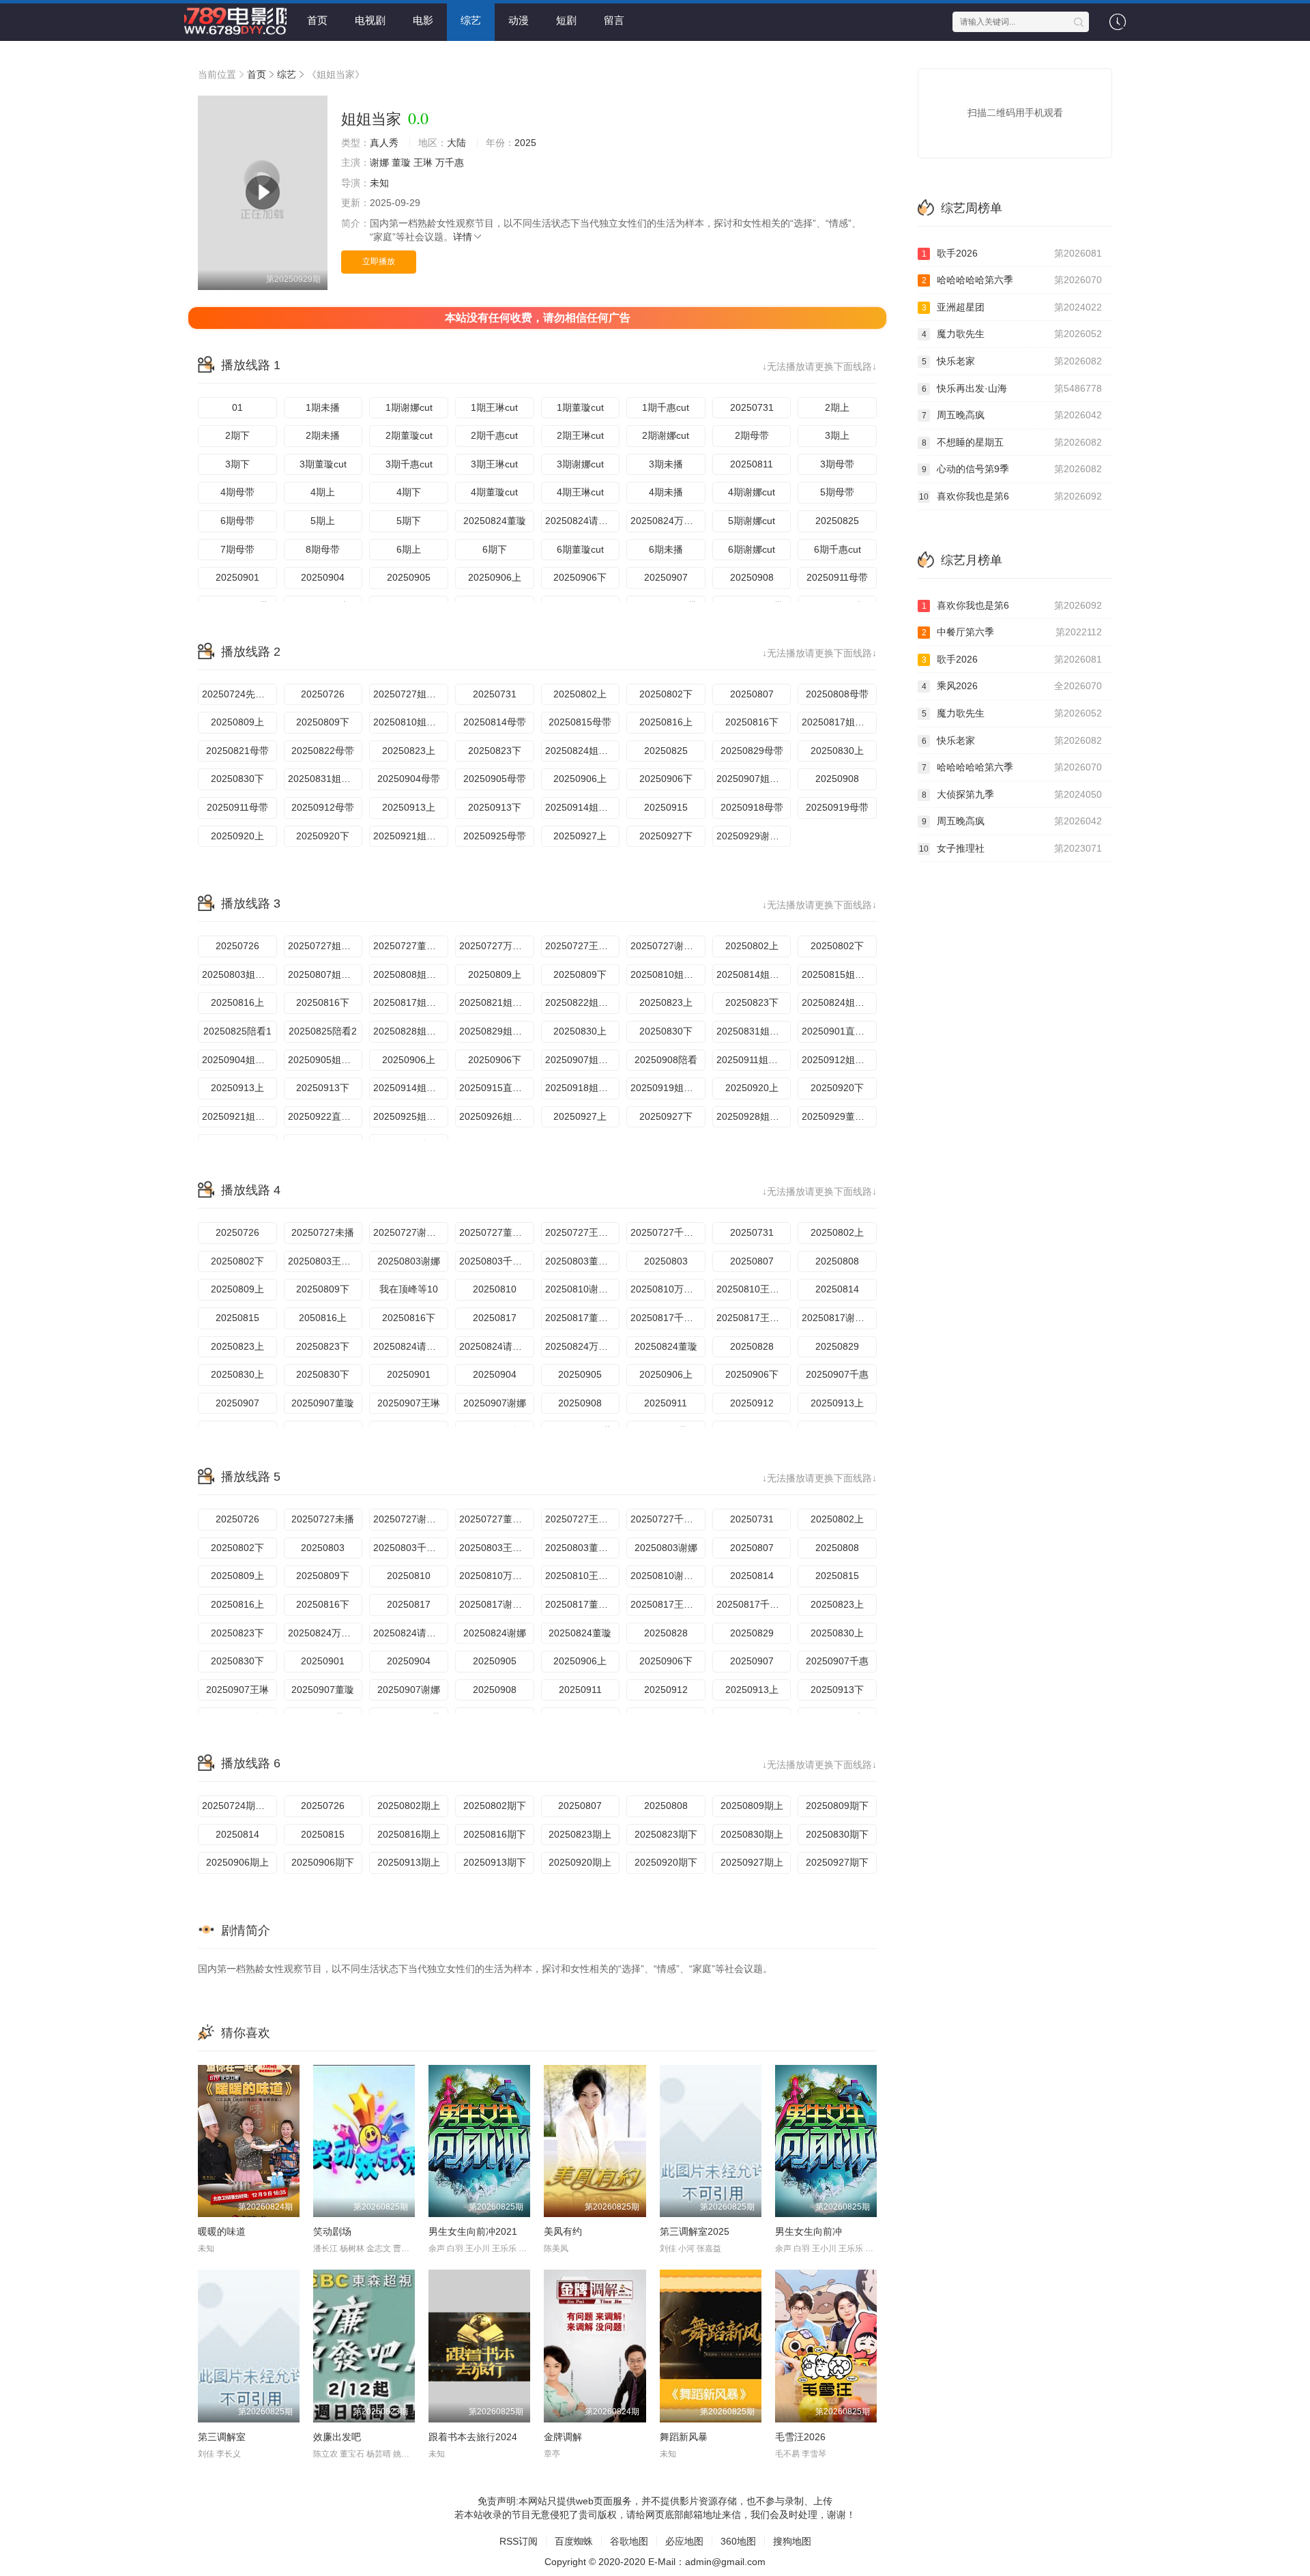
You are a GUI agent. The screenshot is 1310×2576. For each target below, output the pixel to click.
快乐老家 (1012, 361)
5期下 (409, 521)
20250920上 (237, 836)
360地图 (738, 2541)
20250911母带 (837, 577)
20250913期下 (495, 1862)
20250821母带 (237, 751)
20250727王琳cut (583, 946)
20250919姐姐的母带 (668, 1088)
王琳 (423, 162)
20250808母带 (837, 694)
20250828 (752, 1346)
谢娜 (379, 162)
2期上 (837, 407)
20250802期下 (495, 1806)
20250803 (666, 1261)
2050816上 (323, 1318)
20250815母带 (580, 722)
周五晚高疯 (1012, 415)
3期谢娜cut (580, 464)
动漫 (519, 20)
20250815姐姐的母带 (839, 974)
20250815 (237, 1318)
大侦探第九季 (1012, 794)
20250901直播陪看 (839, 1031)
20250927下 (666, 836)
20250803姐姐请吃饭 (239, 974)
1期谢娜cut (409, 407)
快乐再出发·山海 (1012, 388)
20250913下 (495, 807)
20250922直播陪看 (325, 1116)
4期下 (409, 492)
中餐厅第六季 (1012, 632)
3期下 (237, 464)
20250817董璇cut (583, 1318)
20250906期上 (237, 1862)
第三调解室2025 (695, 2231)
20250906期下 (323, 1862)
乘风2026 (1012, 686)
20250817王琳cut (754, 1318)
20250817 (495, 1318)
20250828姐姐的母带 (411, 1031)
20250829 (837, 1346)
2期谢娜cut (666, 435)
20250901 (237, 577)
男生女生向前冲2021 (473, 2231)
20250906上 (495, 577)
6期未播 (666, 549)
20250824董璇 (495, 521)
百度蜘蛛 (574, 2541)
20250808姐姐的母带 (411, 974)
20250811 (752, 464)
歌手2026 (1012, 253)
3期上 (837, 435)
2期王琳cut (580, 435)
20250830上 (837, 751)
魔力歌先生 (1012, 334)
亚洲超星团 (1012, 307)
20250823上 (409, 751)
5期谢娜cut (752, 521)
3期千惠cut (409, 464)
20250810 (495, 1289)
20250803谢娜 (409, 1261)
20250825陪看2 (323, 1031)
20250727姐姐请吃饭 (411, 694)
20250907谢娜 (495, 1403)
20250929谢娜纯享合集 (754, 836)
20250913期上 (409, 1862)
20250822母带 (323, 751)
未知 (379, 183)
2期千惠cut (494, 435)
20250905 (409, 577)
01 (237, 407)
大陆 (456, 143)
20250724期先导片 (239, 1806)
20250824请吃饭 (581, 521)
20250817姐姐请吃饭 (839, 722)
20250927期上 (752, 1862)
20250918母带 (752, 807)
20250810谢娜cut (583, 1289)
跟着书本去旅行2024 (473, 2437)
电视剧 (370, 20)
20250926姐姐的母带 (497, 1116)
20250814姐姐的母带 (754, 974)
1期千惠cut (666, 407)
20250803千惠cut (497, 1261)
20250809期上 (752, 1806)
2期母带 (752, 435)
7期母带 (237, 549)
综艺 (471, 20)
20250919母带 (837, 807)
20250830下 (237, 779)
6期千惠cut (838, 549)
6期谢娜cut (752, 549)
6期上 (409, 549)
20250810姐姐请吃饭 (411, 722)
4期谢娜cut (752, 492)
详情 (463, 237)
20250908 (752, 577)
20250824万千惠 (667, 521)
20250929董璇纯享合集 (839, 1116)
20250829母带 (752, 751)
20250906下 (580, 577)
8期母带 (323, 549)
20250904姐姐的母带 (239, 1060)
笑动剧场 (332, 2231)
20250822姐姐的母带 (583, 1002)
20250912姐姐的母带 (839, 1060)
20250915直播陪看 (497, 1088)
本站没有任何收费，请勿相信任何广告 (538, 318)
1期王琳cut (494, 407)
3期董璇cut (323, 464)
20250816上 (666, 722)
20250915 (666, 807)
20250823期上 (580, 1834)
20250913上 (409, 807)
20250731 (752, 407)
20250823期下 (666, 1834)
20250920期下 (666, 1862)
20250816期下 (495, 1834)
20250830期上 (752, 1834)
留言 (614, 20)
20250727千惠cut (668, 1232)
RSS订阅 (519, 2541)
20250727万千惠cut (497, 946)
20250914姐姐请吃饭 (583, 807)
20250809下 (323, 722)
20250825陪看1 (237, 1031)
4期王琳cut (580, 492)
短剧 (566, 20)
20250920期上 (580, 1862)
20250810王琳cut (754, 1289)
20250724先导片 (238, 694)
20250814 (837, 1289)
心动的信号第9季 (1012, 469)
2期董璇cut (409, 435)
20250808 (837, 1261)
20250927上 (580, 836)
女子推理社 (1010, 848)
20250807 (752, 694)
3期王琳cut (494, 464)
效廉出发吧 (337, 2437)
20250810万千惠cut (668, 1289)
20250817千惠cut (668, 1318)
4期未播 (666, 492)
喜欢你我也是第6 (1010, 496)
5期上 (323, 521)
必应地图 (684, 2541)
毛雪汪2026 (800, 2437)
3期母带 (837, 464)
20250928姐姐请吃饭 (754, 1116)
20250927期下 (837, 1862)
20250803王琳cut (325, 1261)
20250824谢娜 (495, 1633)
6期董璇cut (580, 549)
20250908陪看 (666, 1060)
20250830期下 (837, 1834)
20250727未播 (323, 1232)
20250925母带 (495, 836)
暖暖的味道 (222, 2231)
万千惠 (450, 162)
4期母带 (237, 492)
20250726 (323, 694)
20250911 (666, 1403)
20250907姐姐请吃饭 (754, 779)
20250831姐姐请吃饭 (325, 779)
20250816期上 (409, 1834)
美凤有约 (563, 2231)
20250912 (752, 1403)
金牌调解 (563, 2437)
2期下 (237, 435)
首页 (317, 20)
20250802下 (666, 694)
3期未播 (666, 464)
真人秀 (384, 143)
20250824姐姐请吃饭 (583, 751)
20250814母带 (495, 722)
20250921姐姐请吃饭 (411, 836)
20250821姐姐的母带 (497, 1002)
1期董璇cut (580, 407)
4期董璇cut (494, 492)
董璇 (401, 162)
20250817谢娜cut (839, 1318)
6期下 (495, 549)
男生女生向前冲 (809, 2231)
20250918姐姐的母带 (583, 1088)
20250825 (837, 521)
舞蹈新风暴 (684, 2437)
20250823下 (495, 751)
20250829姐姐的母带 (497, 1031)
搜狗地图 (792, 2541)
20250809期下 (837, 1806)
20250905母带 (495, 779)
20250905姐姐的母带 (325, 1060)
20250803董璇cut (583, 1261)
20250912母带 (323, 807)
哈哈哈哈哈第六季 (1012, 280)
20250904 (323, 577)
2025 (525, 143)
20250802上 (580, 694)
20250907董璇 (323, 1403)
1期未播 (323, 407)
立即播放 (379, 261)
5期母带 (837, 492)
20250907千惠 (837, 1374)
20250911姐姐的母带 (754, 1060)
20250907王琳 (409, 1403)
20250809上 (237, 722)
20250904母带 (409, 779)
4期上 (323, 492)
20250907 (666, 577)
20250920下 (323, 836)
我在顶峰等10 (409, 1289)
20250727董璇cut (411, 946)
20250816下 (752, 722)
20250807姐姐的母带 (325, 974)
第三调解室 (222, 2437)
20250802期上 (409, 1806)
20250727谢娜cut (668, 946)
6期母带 (237, 521)
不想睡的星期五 (1012, 442)
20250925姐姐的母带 (411, 1116)
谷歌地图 (629, 2541)
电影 (423, 20)
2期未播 (323, 435)
